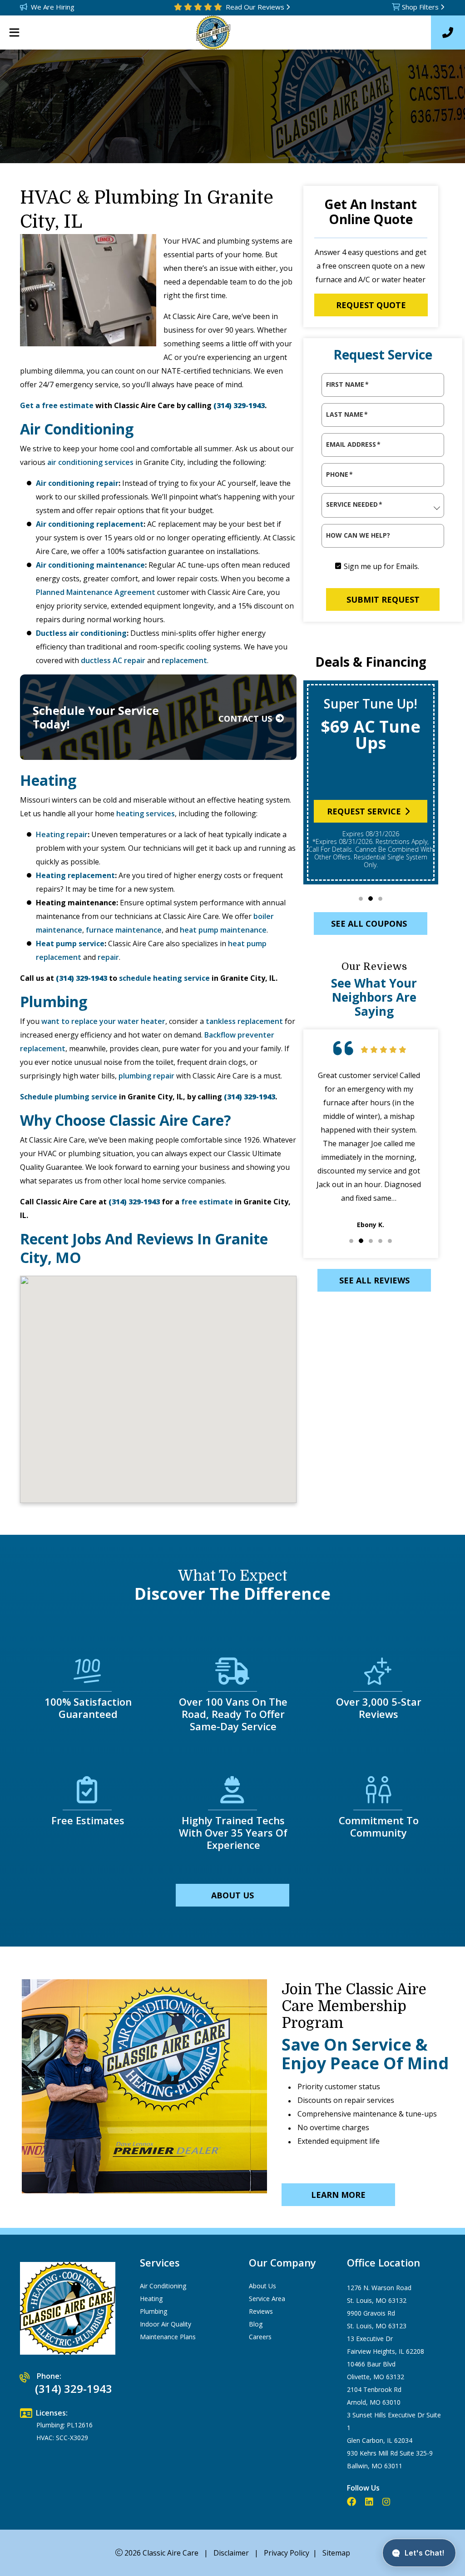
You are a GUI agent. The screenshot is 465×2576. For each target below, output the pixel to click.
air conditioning (163, 2286)
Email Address (353, 444)
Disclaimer (231, 2553)
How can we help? (358, 535)
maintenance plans (168, 2337)
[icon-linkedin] (370, 2502)
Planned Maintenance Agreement (96, 592)
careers (260, 2337)
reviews (261, 2311)
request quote (371, 305)
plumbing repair (146, 1076)
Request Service (364, 811)
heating (151, 2299)
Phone (339, 474)
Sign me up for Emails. (381, 566)
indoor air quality (166, 2324)
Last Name (347, 414)
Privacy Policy (287, 2553)
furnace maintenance (124, 930)
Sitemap (336, 2553)
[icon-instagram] (387, 2502)
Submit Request (383, 599)
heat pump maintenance (223, 930)
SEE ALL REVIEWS (374, 1280)
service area (267, 2299)
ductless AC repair (113, 660)
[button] (361, 899)
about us (232, 1895)
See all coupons (369, 924)
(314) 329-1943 (239, 405)
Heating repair (62, 834)
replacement (184, 660)
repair (108, 957)
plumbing (153, 2311)
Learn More (338, 2195)
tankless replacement (244, 1021)
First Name (347, 384)
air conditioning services (90, 462)
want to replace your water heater (102, 1021)
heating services (146, 814)
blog (256, 2324)
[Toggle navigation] (14, 33)
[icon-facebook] (352, 2502)
